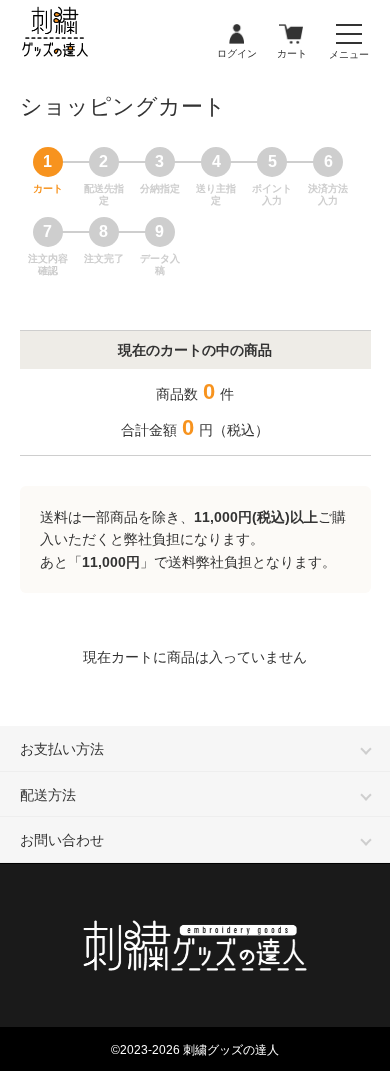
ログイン (237, 35)
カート (292, 35)
